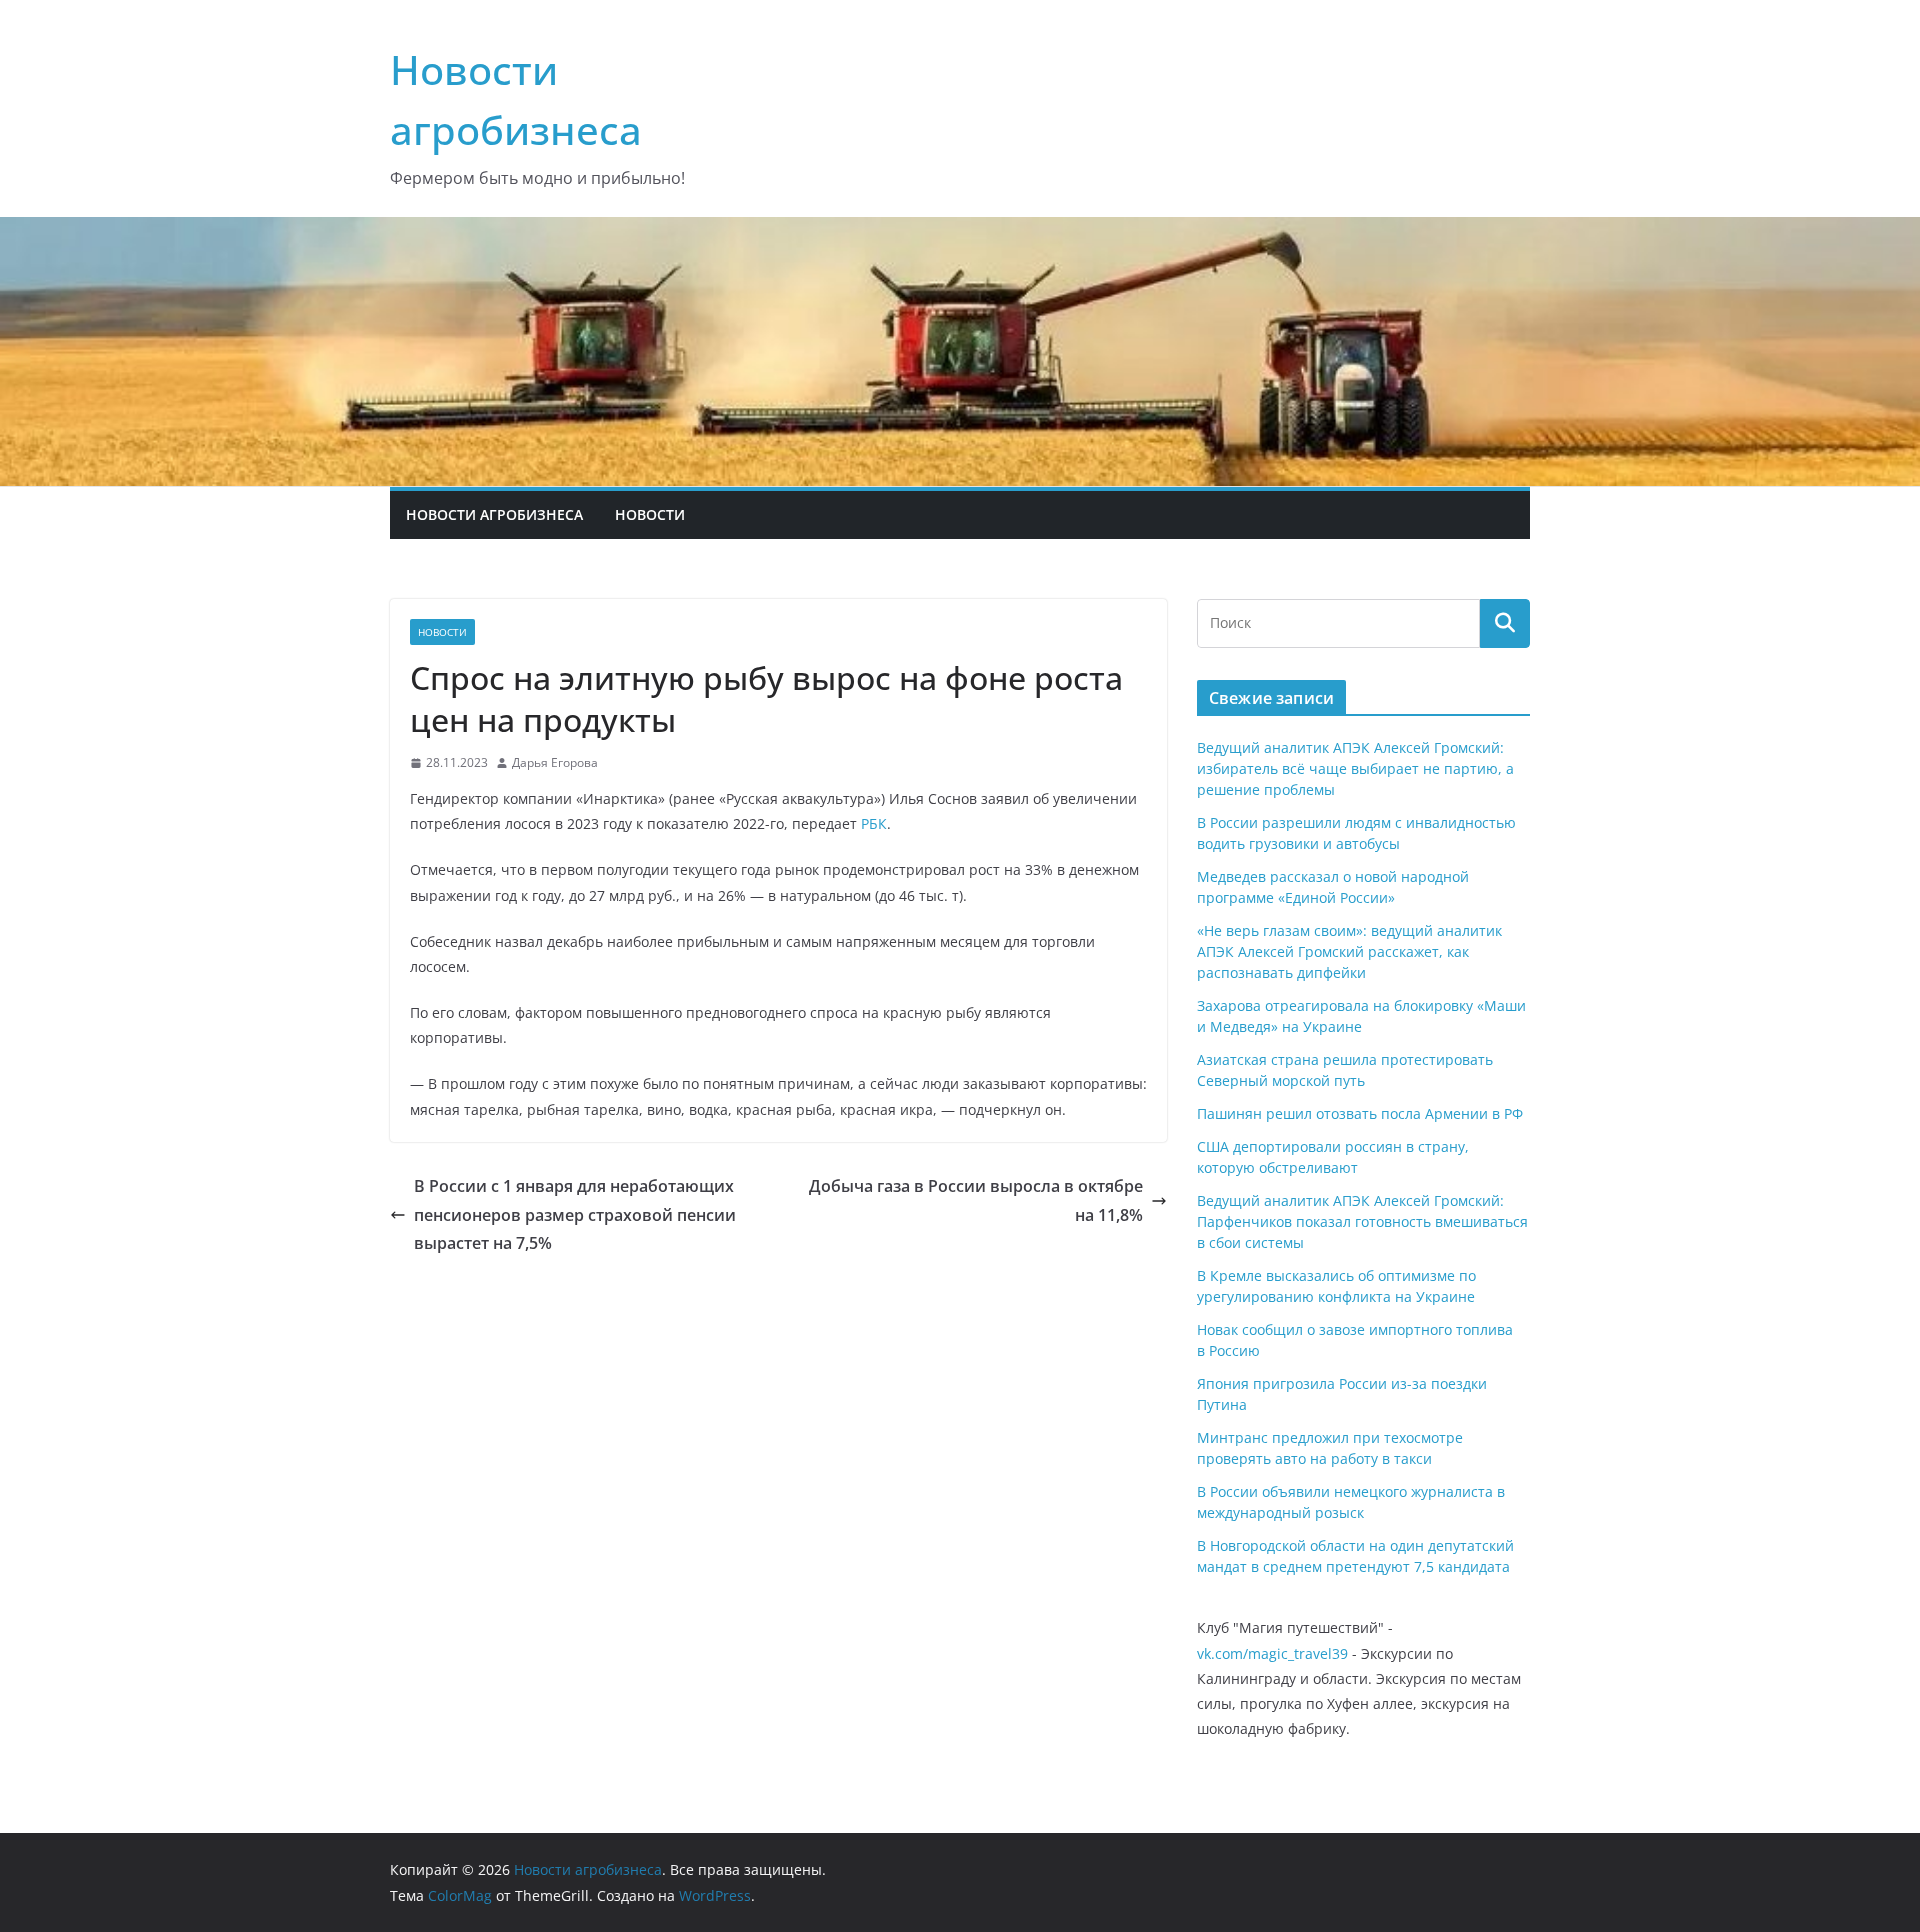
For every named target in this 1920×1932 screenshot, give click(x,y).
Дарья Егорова (555, 762)
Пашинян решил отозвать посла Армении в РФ (1360, 1113)
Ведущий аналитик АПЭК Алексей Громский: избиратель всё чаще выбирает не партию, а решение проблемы (1355, 768)
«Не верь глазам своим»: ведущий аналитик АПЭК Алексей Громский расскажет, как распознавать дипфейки (1349, 951)
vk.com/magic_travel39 (1272, 1653)
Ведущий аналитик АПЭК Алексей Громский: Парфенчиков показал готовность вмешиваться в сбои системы (1362, 1221)
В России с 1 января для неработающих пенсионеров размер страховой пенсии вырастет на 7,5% (575, 1215)
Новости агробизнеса (494, 514)
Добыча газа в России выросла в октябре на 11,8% (976, 1200)
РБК (874, 823)
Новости (650, 514)
